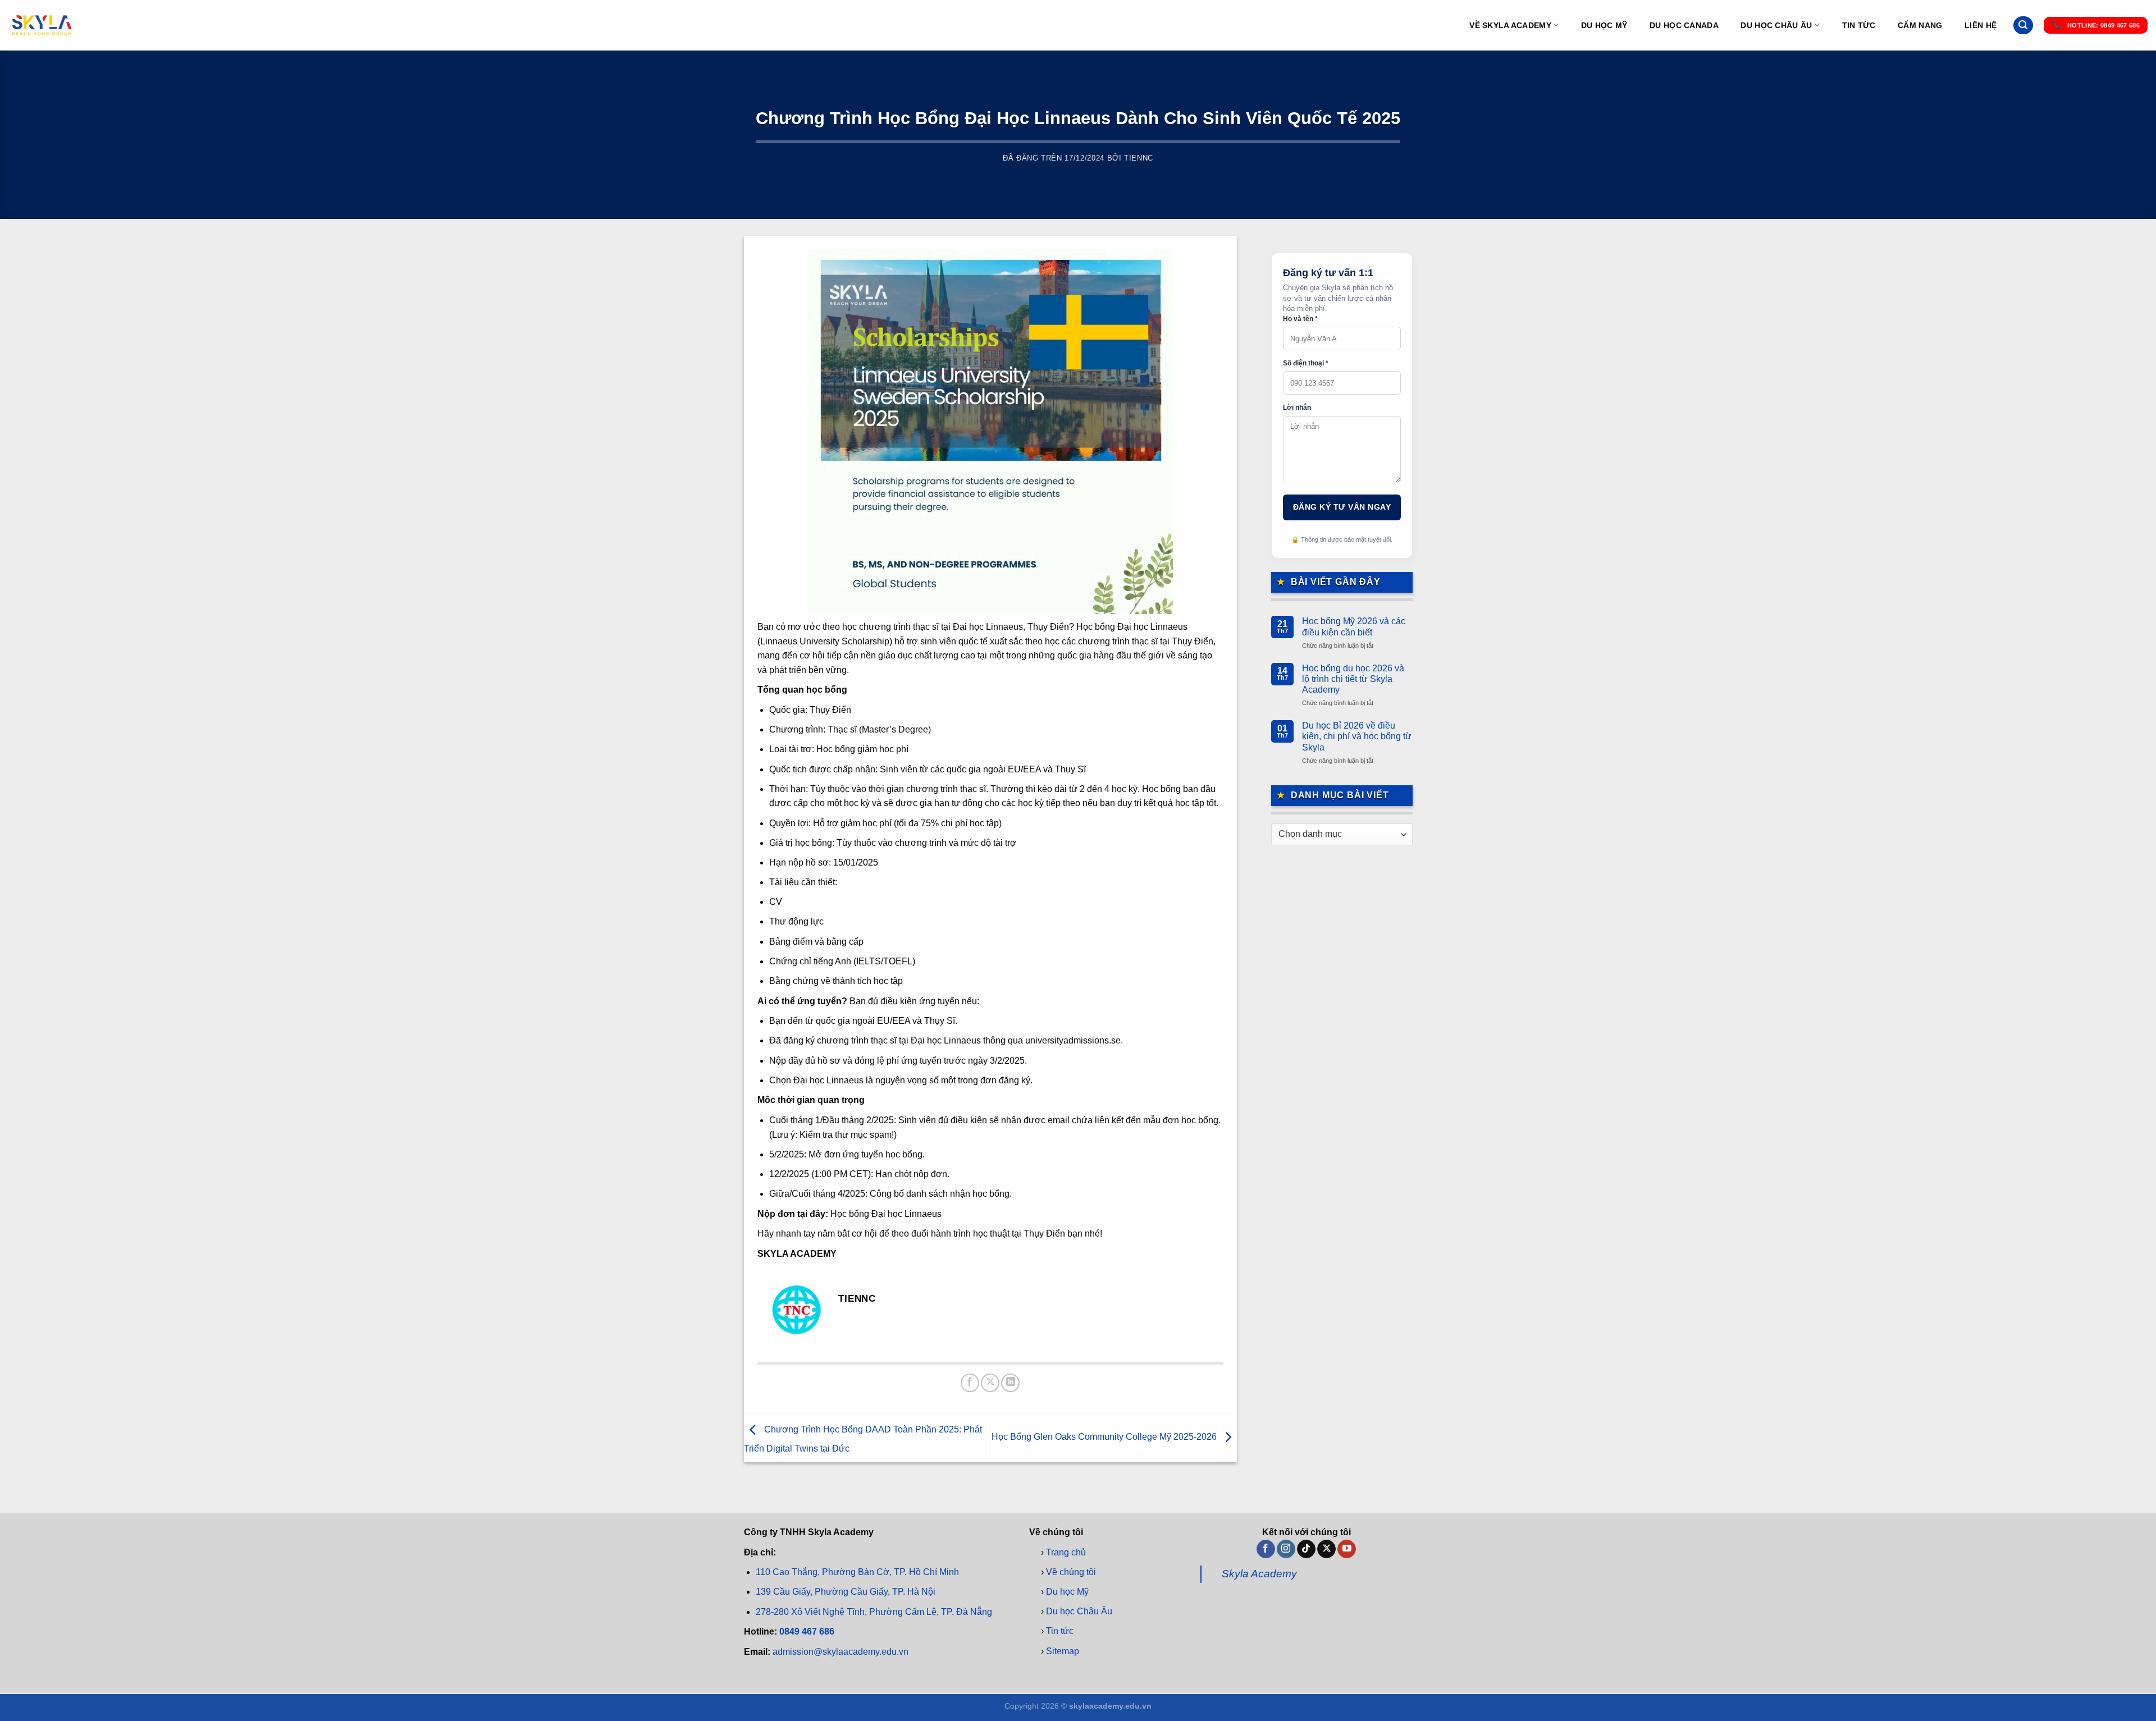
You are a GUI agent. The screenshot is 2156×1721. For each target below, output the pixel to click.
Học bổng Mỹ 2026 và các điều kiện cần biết (1354, 626)
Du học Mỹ (1604, 25)
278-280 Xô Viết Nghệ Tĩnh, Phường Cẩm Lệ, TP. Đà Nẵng (874, 1612)
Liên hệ (1981, 25)
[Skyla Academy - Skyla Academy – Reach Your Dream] (42, 25)
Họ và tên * (1300, 319)
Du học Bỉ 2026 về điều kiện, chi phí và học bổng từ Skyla (1357, 736)
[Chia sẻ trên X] (990, 1383)
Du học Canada (1684, 25)
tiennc (1139, 158)
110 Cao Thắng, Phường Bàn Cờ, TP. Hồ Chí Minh (857, 1573)
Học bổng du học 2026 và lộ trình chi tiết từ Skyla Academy (1353, 679)
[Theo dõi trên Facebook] (1266, 1549)
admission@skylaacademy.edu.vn (841, 1652)
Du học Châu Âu (1776, 25)
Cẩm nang (1920, 25)
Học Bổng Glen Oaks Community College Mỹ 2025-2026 (1105, 1437)
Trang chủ (1066, 1552)
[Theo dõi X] (1326, 1549)
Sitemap (1063, 1651)
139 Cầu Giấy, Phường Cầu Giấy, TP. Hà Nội (846, 1592)
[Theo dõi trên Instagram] (1286, 1549)
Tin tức (1859, 25)
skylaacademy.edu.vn (1110, 1706)
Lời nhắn (1297, 408)
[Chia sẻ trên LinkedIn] (1010, 1383)
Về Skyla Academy (1510, 25)
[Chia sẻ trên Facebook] (970, 1383)
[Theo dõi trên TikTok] (1306, 1549)
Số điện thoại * (1306, 363)
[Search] (2023, 26)
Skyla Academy (1259, 1574)
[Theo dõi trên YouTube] (1347, 1549)
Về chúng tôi (1071, 1572)
